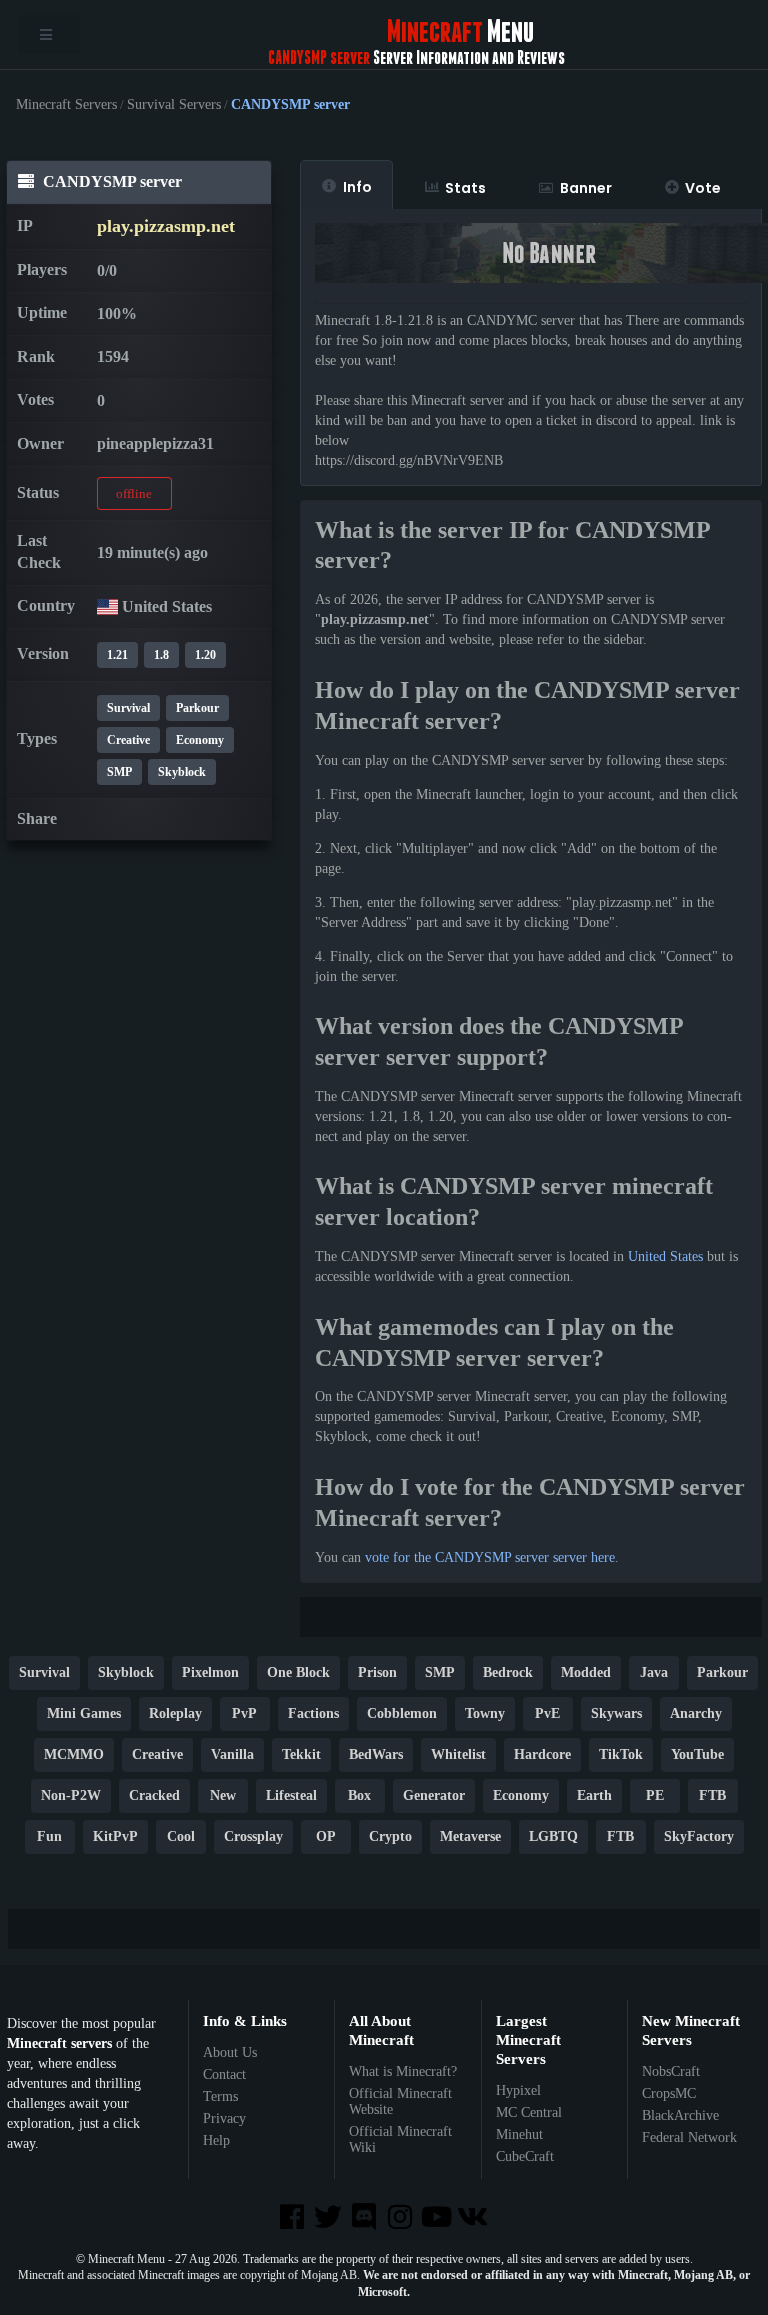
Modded (586, 1672)
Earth (594, 1795)
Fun (49, 1836)
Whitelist (458, 1754)
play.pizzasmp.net (166, 226)
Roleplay (175, 1713)
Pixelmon (210, 1672)
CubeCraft (525, 2156)
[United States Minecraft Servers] (107, 606)
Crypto (390, 1836)
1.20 (205, 655)
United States (665, 1256)
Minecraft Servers (66, 105)
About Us (230, 2052)
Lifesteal (291, 1795)
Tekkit (301, 1754)
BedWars (376, 1754)
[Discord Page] (366, 2218)
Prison (377, 1672)
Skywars (616, 1713)
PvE (547, 1713)
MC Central (529, 2112)
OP (326, 1836)
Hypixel (518, 2090)
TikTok (621, 1754)
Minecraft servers (59, 2043)
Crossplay (253, 1836)
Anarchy (696, 1713)
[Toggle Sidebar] (49, 34)
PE (655, 1795)
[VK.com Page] (474, 2218)
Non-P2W (71, 1795)
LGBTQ (553, 1836)
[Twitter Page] (330, 2218)
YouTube (697, 1754)
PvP (244, 1713)
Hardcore (542, 1754)
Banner (586, 188)
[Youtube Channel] (438, 2218)
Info (357, 187)
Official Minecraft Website (400, 2101)
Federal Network (689, 2137)
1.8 (161, 655)
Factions (313, 1713)
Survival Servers (174, 105)
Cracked (154, 1795)
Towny (485, 1713)
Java (654, 1672)
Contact (224, 2074)
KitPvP (115, 1836)
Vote (703, 188)
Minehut (519, 2134)
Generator (434, 1795)
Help (216, 2140)
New (223, 1795)
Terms (220, 2096)
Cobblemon (402, 1713)
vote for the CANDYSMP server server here (490, 1557)
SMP (119, 772)
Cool (181, 1836)
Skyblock (182, 772)
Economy (200, 740)
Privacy (224, 2118)
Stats (465, 188)
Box (359, 1795)
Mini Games (84, 1713)
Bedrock (508, 1672)
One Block (298, 1672)
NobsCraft (671, 2071)
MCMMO (74, 1754)
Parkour (197, 708)
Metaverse (470, 1836)
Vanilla (232, 1754)
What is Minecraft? (403, 2071)
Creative (128, 740)
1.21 (117, 655)
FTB (712, 1795)
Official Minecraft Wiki (400, 2139)
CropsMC (669, 2093)
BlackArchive (680, 2115)
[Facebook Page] (293, 2218)
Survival (128, 708)
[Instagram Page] (402, 2218)
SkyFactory (699, 1836)
